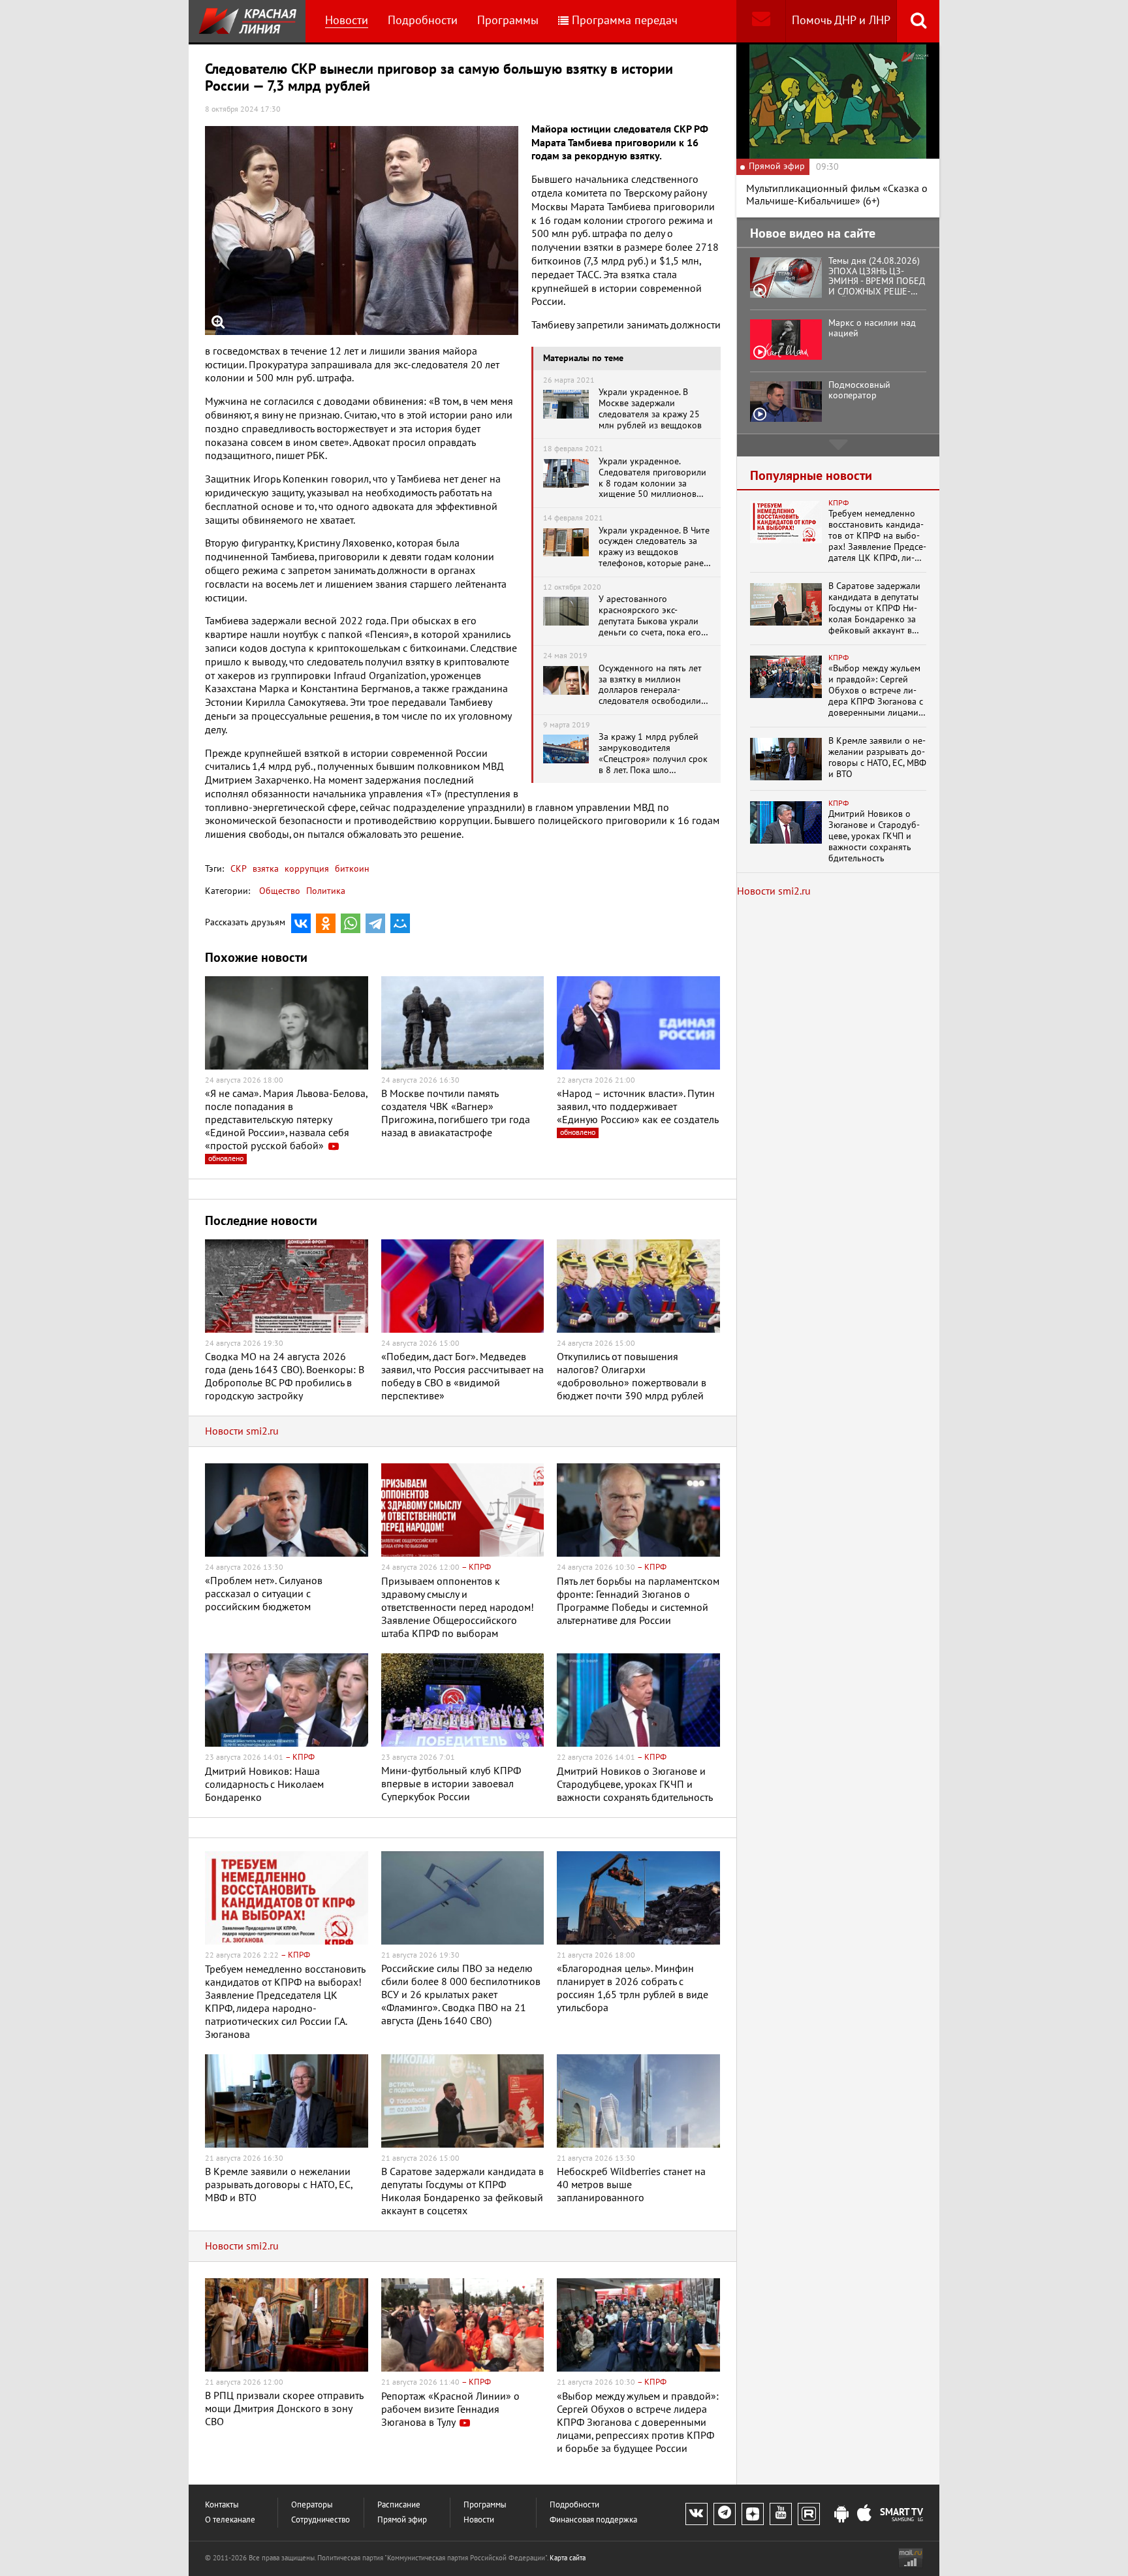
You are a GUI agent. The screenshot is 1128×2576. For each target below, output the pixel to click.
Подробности (423, 21)
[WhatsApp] (351, 923)
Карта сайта (568, 2558)
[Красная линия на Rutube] (809, 2514)
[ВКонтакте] (301, 923)
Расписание (399, 2505)
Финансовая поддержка (593, 2520)
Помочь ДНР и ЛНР (841, 21)
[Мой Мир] (400, 923)
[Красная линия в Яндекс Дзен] (753, 2514)
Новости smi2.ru (242, 1431)
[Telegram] (375, 923)
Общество (280, 891)
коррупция (305, 869)
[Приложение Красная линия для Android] (841, 2515)
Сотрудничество (321, 2520)
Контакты (222, 2505)
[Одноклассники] (326, 923)
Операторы (312, 2505)
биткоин (351, 869)
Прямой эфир (402, 2520)
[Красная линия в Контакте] (697, 2514)
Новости (347, 21)
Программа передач (625, 21)
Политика (326, 891)
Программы (508, 21)
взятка (264, 869)
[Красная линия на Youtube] (781, 2514)
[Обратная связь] (761, 21)
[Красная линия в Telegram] (725, 2514)
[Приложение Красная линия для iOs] (864, 2515)
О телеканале (230, 2520)
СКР (239, 869)
